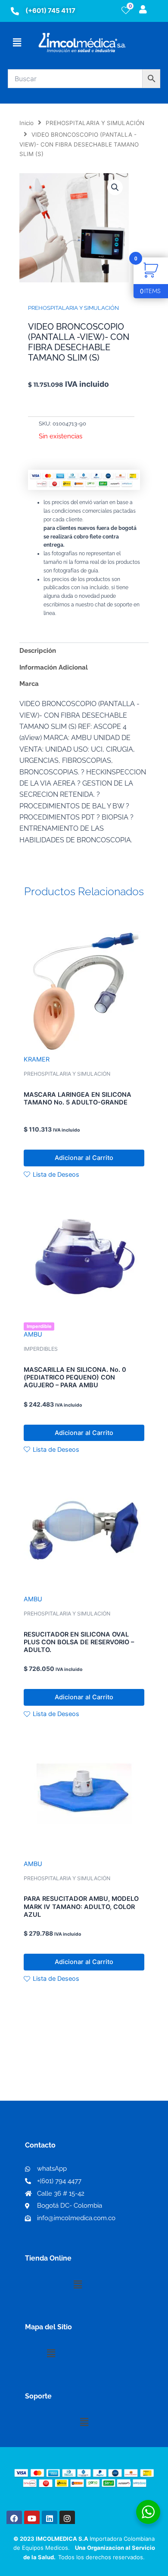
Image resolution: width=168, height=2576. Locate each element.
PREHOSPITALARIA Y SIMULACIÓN (95, 123)
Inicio (26, 123)
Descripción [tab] (38, 650)
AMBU (33, 1334)
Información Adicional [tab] (54, 667)
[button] (17, 42)
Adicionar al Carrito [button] (84, 1158)
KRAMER (37, 1059)
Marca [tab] (29, 684)
